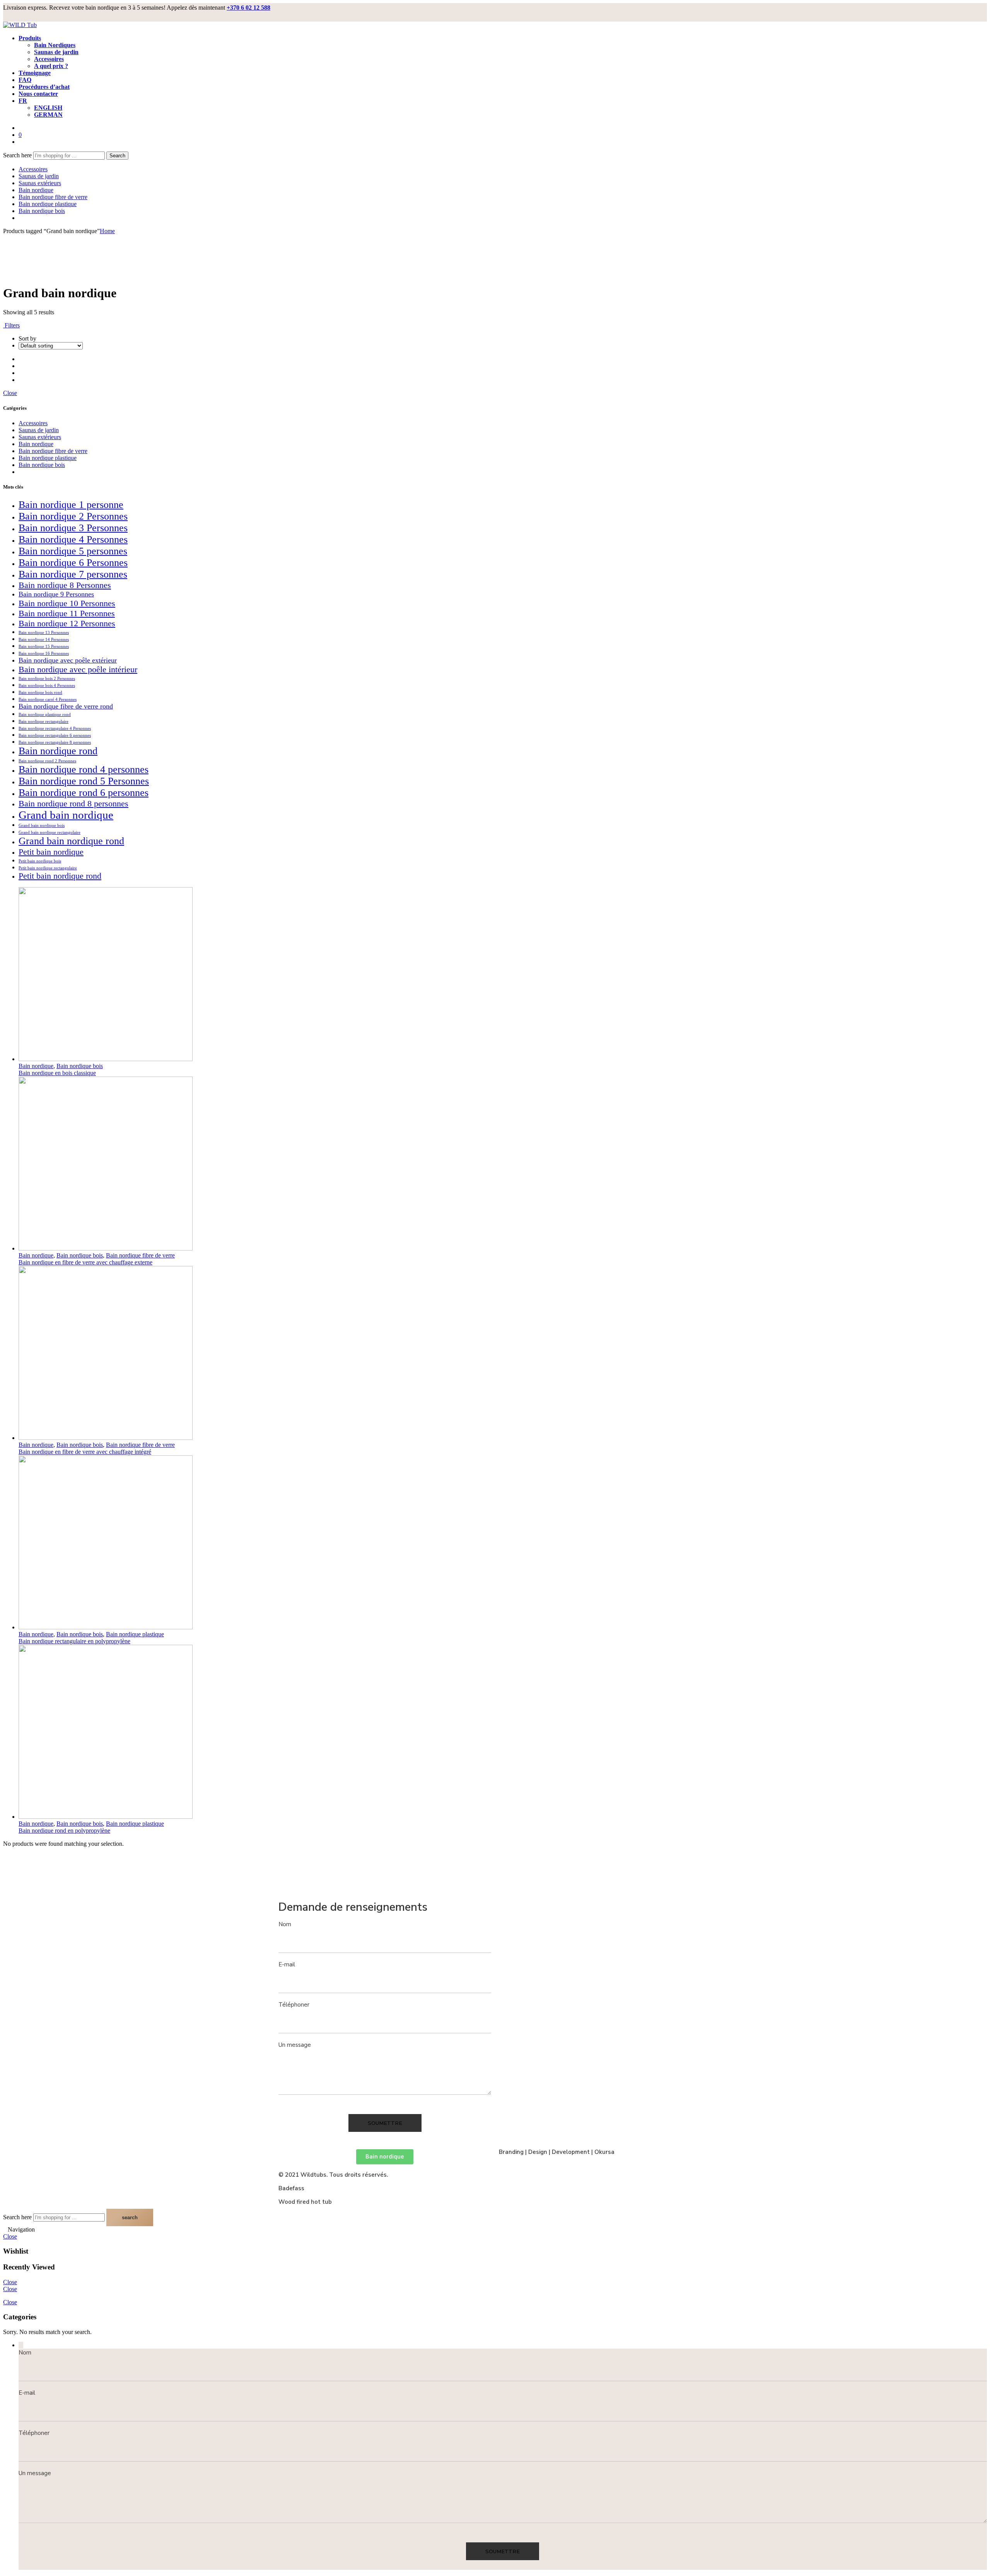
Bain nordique (36, 190)
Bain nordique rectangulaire (44, 722)
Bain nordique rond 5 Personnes (84, 781)
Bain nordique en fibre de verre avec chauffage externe (85, 1262)
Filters (11, 325)
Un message (295, 2045)
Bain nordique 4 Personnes (73, 539)
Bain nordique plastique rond (45, 715)
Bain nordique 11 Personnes (67, 613)
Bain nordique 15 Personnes (44, 647)
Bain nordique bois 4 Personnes (47, 686)
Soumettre (385, 2123)
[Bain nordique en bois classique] (503, 975)
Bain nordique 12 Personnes (67, 623)
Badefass (291, 2188)
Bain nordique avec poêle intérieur (78, 669)
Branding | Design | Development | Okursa (557, 2152)
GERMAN (48, 115)
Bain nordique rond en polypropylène (64, 1831)
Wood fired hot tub (305, 2202)
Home (107, 231)
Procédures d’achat (44, 87)
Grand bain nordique (66, 815)
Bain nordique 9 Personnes (56, 594)
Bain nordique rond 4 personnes (84, 769)
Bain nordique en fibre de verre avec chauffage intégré (85, 1452)
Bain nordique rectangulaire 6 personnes (55, 735)
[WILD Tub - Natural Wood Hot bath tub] (20, 25)
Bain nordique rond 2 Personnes (47, 761)
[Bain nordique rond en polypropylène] (503, 1733)
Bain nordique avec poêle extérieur (68, 660)
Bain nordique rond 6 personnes (84, 793)
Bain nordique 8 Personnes (65, 585)
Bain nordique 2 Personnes (73, 516)
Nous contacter (38, 94)
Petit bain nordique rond (60, 876)
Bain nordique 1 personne (71, 505)
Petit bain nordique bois (40, 861)
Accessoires (49, 59)
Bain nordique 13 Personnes (44, 633)
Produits (30, 38)
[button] (385, 2157)
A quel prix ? (51, 66)
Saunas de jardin (56, 52)
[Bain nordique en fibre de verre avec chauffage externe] (503, 1164)
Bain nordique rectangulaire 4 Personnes (55, 728)
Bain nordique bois (42, 211)
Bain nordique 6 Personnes (73, 563)
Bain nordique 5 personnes (73, 551)
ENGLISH (48, 108)
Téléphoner (294, 2005)
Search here (18, 155)
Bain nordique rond (58, 751)
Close (10, 393)
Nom (285, 1924)
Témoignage (35, 73)
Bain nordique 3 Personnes (73, 528)
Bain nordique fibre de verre (53, 197)
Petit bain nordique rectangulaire (48, 868)
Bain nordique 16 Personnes (44, 653)
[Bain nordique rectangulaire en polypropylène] (503, 1543)
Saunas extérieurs (40, 183)
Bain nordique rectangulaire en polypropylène (74, 1641)
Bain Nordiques (55, 45)
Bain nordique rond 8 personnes (73, 803)
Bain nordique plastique (48, 204)
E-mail (287, 1964)
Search (117, 156)
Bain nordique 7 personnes (73, 574)
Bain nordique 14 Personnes (44, 640)
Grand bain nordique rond (71, 841)
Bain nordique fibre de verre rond (66, 706)
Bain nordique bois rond (40, 693)
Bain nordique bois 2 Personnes (47, 679)
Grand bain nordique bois (42, 825)
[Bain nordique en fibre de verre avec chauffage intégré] (503, 1354)
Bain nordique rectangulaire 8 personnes (55, 742)
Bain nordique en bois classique (57, 1073)
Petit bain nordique (51, 852)
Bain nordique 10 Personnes (67, 603)
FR (23, 101)
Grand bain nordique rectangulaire (49, 832)
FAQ (25, 80)
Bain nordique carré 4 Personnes (48, 699)
